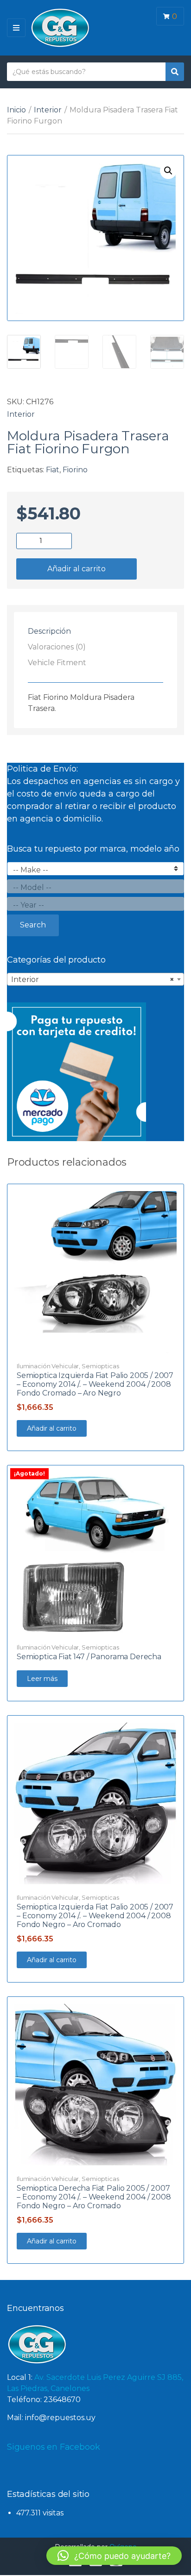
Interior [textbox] (93, 979)
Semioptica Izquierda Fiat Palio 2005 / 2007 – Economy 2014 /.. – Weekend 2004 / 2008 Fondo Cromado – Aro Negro (95, 1384)
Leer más (42, 1679)
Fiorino (75, 470)
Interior (48, 110)
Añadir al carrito (76, 569)
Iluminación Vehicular (48, 1366)
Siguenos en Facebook (53, 2447)
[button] (168, 171)
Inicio (16, 110)
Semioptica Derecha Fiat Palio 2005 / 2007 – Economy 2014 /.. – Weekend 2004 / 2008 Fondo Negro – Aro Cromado (94, 2197)
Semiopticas (100, 1366)
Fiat (53, 470)
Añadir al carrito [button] (52, 1428)
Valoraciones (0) (57, 647)
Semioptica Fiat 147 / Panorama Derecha (89, 1657)
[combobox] (95, 979)
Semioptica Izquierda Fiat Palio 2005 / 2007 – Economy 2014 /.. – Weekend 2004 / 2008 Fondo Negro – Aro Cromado (95, 1916)
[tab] (95, 631)
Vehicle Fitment (57, 663)
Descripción (49, 631)
